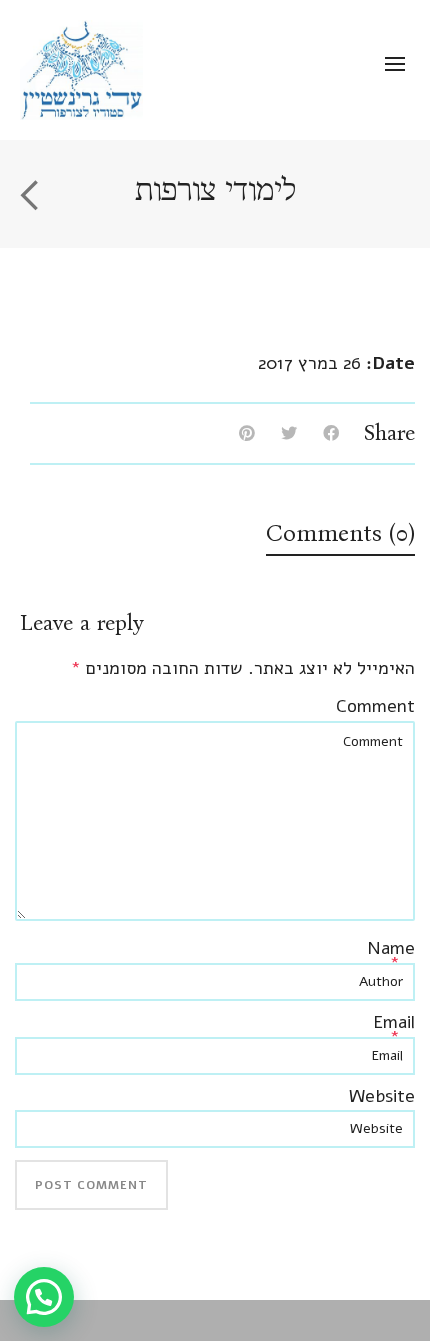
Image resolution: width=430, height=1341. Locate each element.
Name (391, 948)
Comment (375, 706)
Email (394, 1022)
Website (382, 1096)
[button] (44, 1297)
